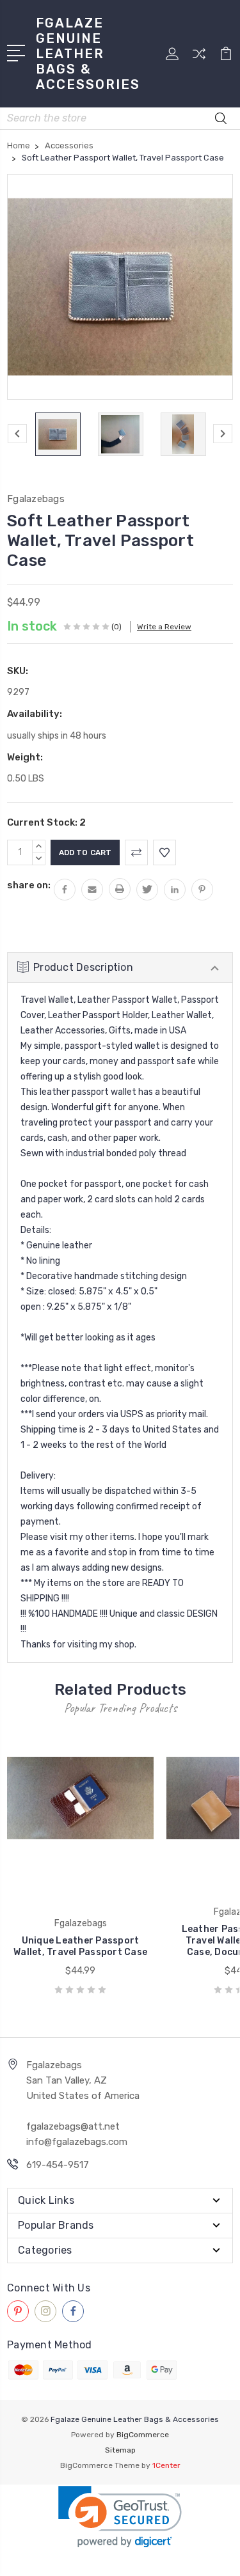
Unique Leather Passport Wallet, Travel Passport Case (80, 1946)
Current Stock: (46, 822)
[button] (120, 2517)
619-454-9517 (58, 2165)
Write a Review (164, 627)
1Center (166, 2465)
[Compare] (199, 58)
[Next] (223, 434)
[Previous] (17, 434)
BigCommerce (143, 2435)
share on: (29, 885)
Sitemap (120, 2450)
